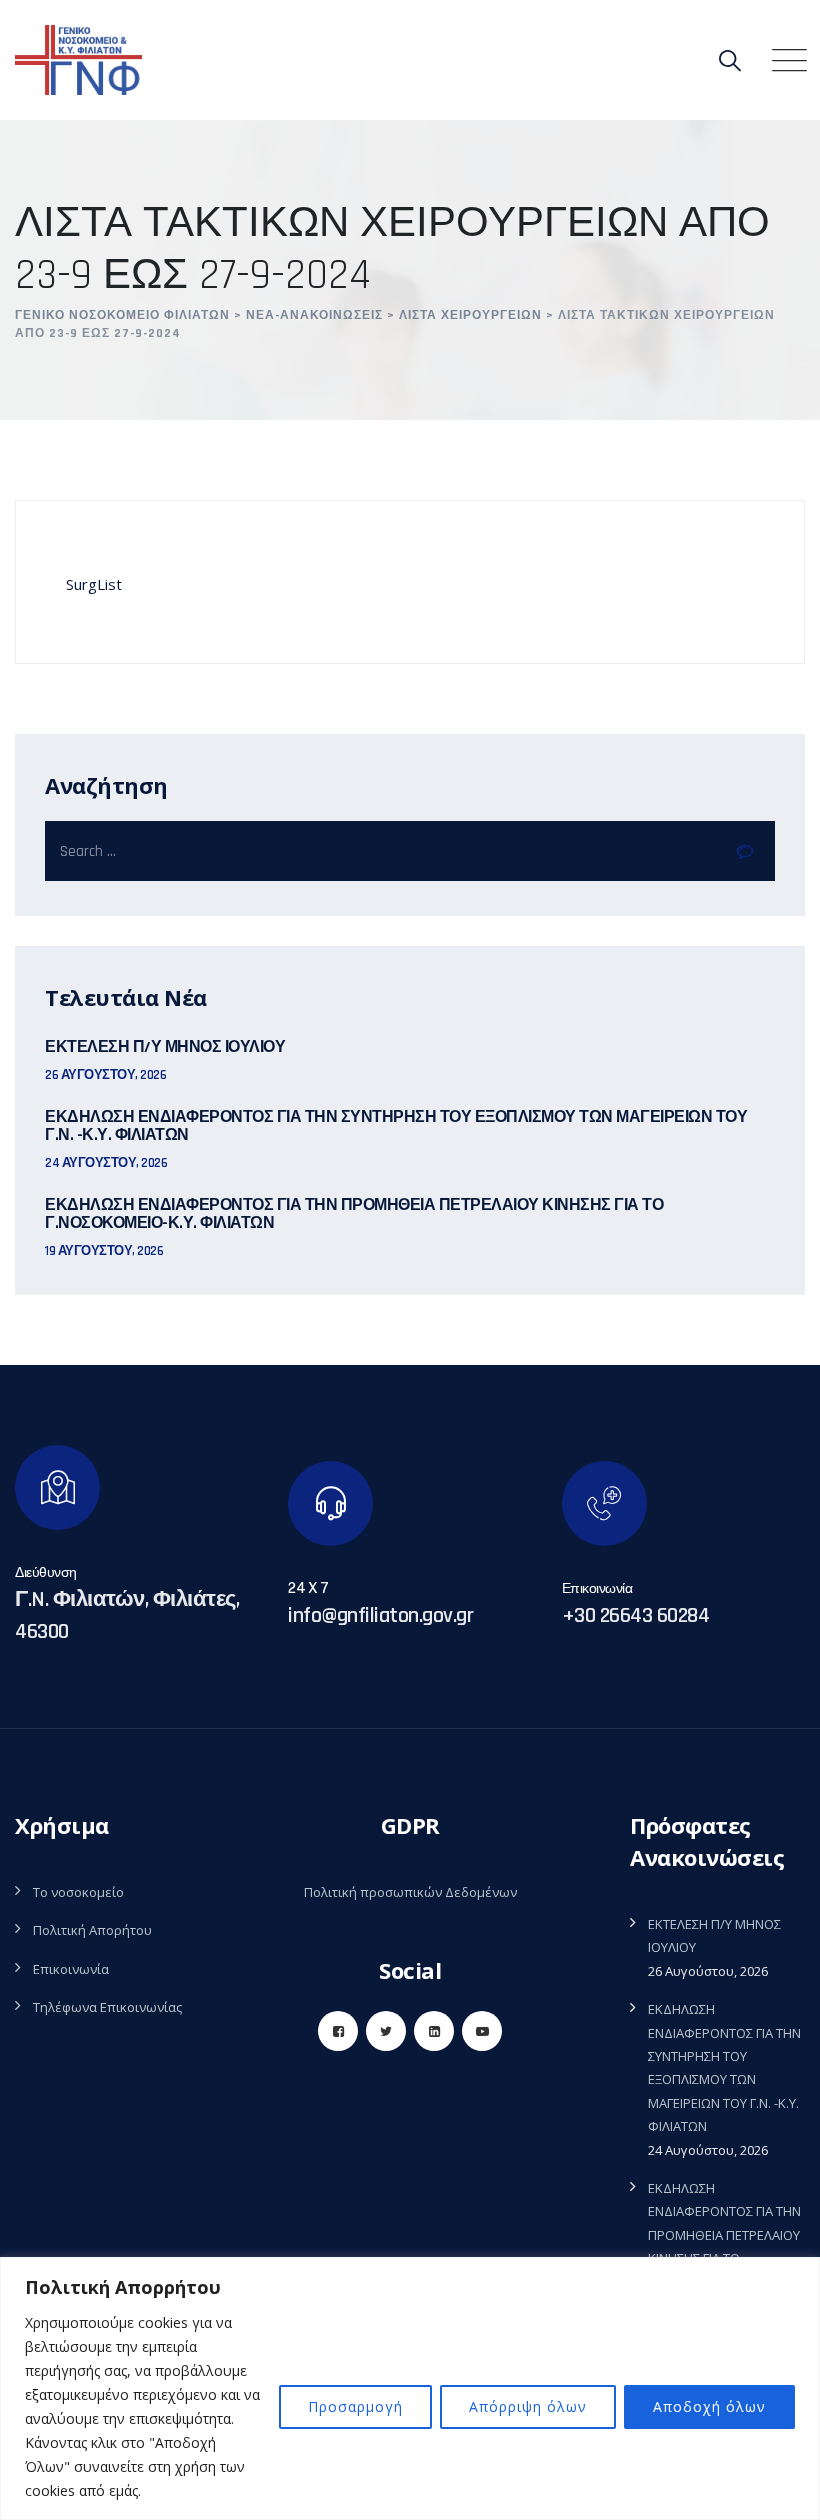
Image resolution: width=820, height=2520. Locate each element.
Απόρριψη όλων (528, 2406)
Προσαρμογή (355, 2406)
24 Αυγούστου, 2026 (106, 1163)
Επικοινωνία (71, 1969)
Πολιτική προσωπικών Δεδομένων (410, 1892)
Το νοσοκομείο (78, 1892)
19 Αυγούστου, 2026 (104, 1251)
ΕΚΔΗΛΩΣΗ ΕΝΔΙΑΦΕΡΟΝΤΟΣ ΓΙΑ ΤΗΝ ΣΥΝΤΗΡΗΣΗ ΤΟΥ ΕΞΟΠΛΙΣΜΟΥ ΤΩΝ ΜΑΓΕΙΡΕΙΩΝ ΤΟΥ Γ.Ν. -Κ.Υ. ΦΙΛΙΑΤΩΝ (396, 1127)
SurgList (94, 584)
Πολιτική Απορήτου (92, 1930)
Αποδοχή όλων (709, 2406)
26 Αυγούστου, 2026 (105, 1075)
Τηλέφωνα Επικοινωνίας (107, 2007)
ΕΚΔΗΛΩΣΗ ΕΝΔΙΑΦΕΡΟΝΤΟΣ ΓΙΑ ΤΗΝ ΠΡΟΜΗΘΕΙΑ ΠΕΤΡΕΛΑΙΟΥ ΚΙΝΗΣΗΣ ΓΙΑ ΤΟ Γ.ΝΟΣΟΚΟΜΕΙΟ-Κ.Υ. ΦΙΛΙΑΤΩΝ (354, 1215)
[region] (410, 2388)
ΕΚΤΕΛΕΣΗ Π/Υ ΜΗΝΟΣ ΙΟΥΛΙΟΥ (165, 1048)
